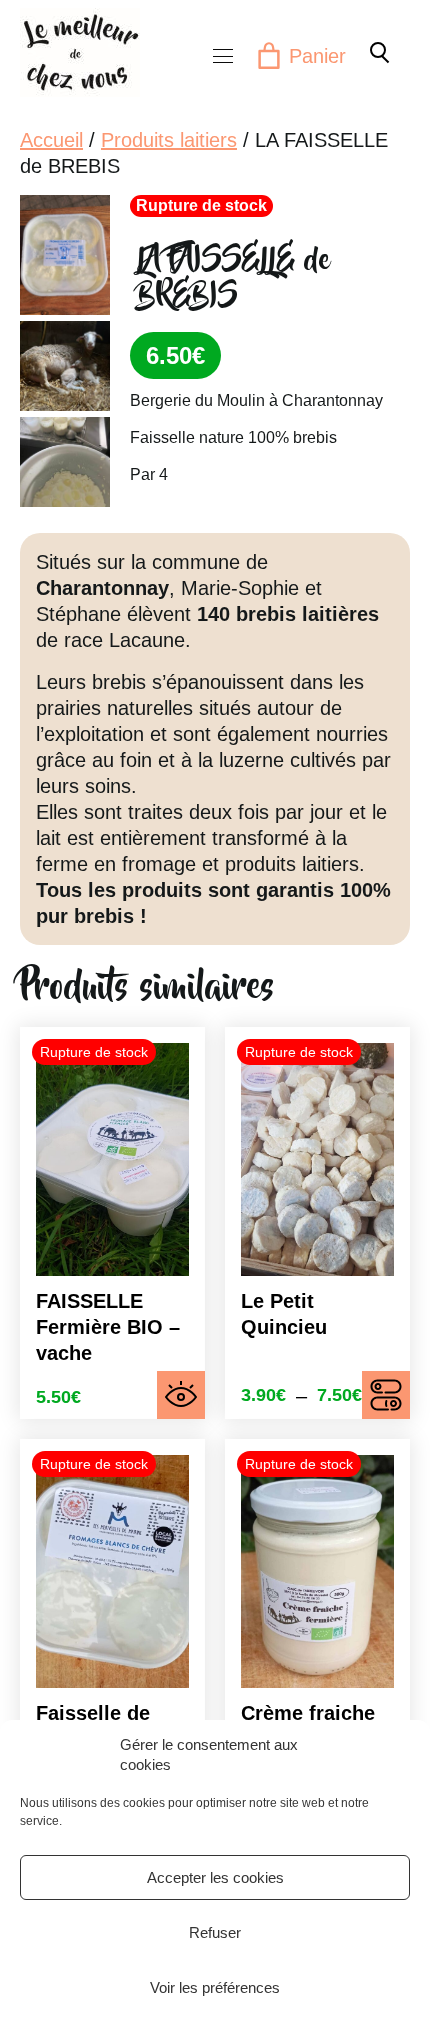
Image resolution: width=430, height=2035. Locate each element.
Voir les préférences (215, 1987)
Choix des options (386, 1395)
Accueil (51, 140)
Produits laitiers (169, 140)
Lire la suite (181, 1395)
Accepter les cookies (215, 1877)
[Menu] (223, 56)
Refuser (215, 1932)
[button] (378, 52)
